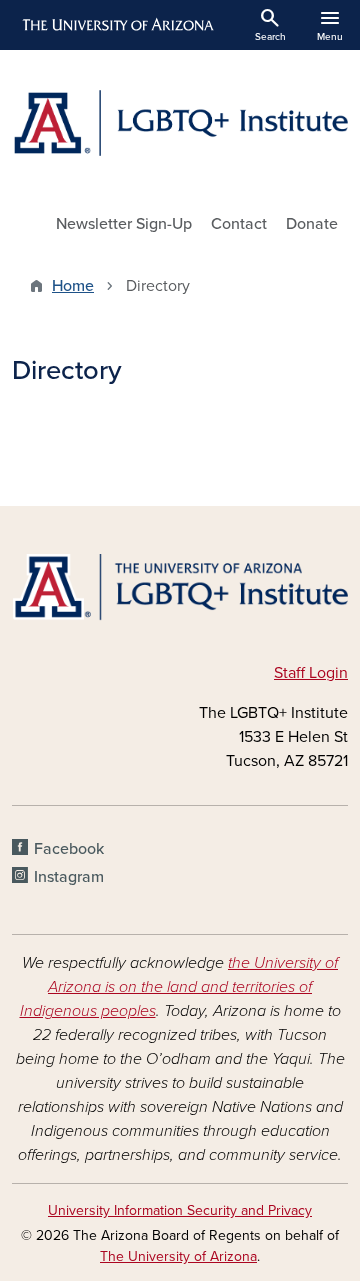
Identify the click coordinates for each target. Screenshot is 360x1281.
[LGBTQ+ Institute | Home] (180, 123)
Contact (239, 224)
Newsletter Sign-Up (124, 224)
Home (73, 286)
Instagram (69, 877)
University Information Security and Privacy (180, 1210)
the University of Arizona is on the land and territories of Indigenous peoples (179, 987)
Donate (312, 224)
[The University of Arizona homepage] (116, 25)
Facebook (69, 849)
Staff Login (311, 673)
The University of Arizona (178, 1256)
